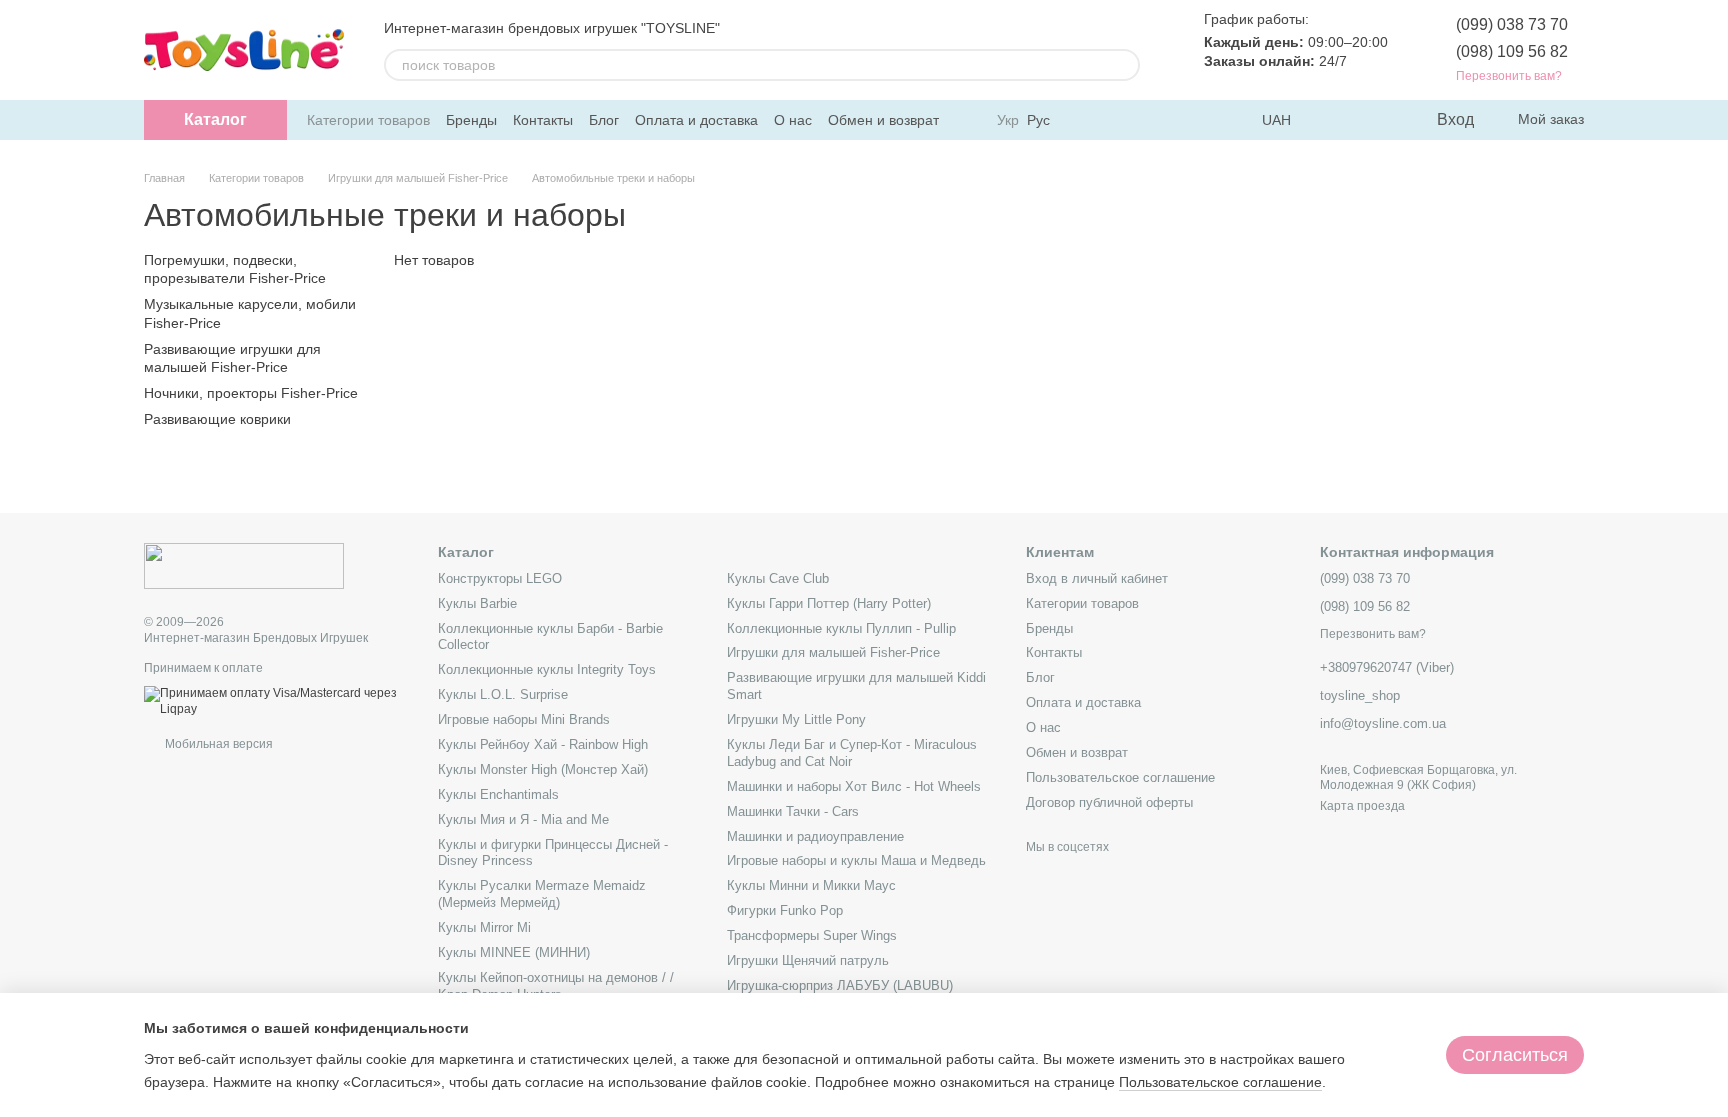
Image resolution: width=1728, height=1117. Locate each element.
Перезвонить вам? (1509, 76)
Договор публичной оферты (1109, 802)
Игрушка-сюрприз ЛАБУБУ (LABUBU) (840, 985)
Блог (604, 120)
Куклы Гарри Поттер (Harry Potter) (829, 603)
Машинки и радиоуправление (815, 836)
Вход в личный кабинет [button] (1097, 578)
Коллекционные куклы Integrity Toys (547, 669)
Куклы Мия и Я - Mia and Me (523, 819)
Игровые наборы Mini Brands (524, 719)
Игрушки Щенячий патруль (808, 960)
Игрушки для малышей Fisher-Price (833, 652)
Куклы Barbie (477, 603)
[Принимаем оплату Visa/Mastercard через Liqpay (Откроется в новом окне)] (276, 701)
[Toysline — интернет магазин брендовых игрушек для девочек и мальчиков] (244, 565)
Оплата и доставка (696, 120)
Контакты (543, 120)
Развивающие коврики (217, 419)
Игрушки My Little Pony (796, 719)
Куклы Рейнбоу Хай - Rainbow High (543, 744)
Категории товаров (368, 120)
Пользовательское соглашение (1120, 777)
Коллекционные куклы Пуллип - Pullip (841, 628)
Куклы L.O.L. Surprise (503, 694)
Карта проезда (1362, 806)
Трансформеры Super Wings (812, 935)
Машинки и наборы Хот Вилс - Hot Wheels (854, 786)
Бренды (471, 120)
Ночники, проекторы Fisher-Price (251, 393)
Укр (1008, 120)
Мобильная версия (217, 744)
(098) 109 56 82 (1512, 51)
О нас (793, 120)
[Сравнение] (1339, 120)
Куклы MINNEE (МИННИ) (514, 952)
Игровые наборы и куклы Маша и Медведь (856, 860)
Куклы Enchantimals (498, 794)
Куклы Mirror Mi (484, 927)
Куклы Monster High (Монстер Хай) (543, 769)
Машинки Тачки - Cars (793, 811)
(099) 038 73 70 (1512, 24)
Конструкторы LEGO (500, 578)
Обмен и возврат (883, 120)
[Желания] (1379, 120)
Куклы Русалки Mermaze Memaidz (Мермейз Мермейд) (542, 894)
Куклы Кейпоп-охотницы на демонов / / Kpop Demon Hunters (556, 986)
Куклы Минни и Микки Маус (811, 885)
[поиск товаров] (1124, 65)
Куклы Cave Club (778, 578)
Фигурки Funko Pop (785, 910)
